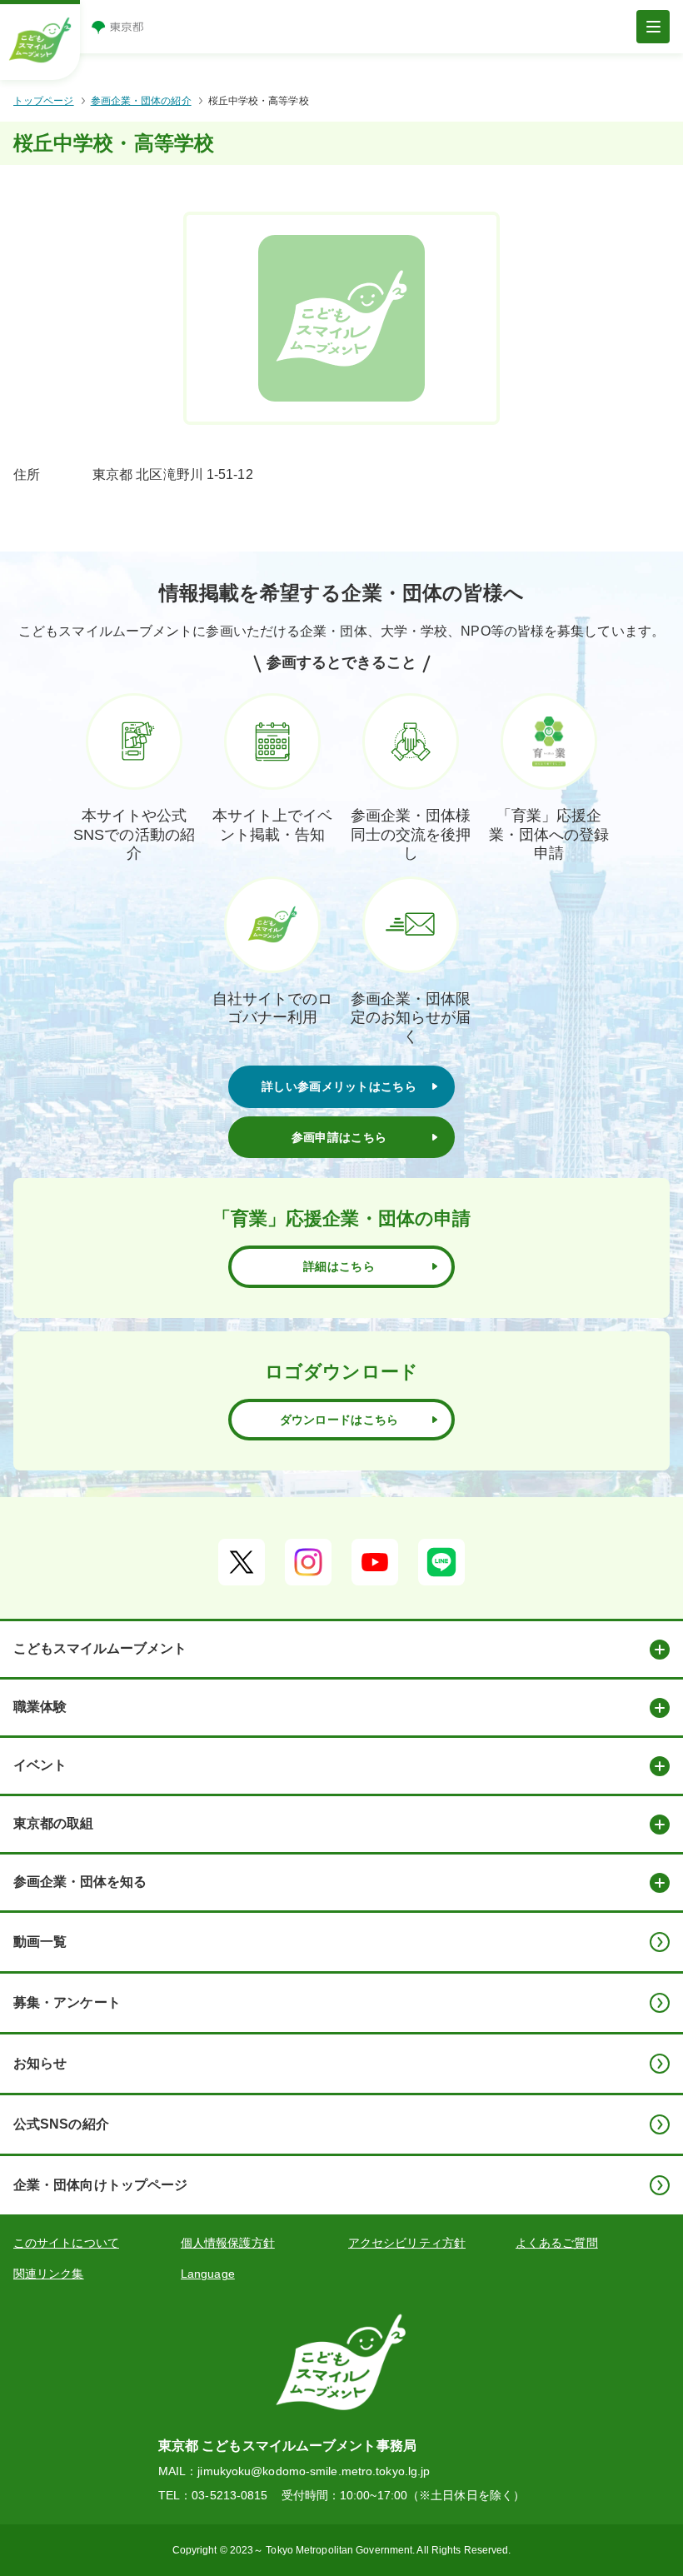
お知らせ (40, 2063)
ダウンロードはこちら (339, 1420)
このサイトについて (66, 2243)
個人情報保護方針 (228, 2243)
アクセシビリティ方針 (407, 2243)
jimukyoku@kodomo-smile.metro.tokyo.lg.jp (314, 2471)
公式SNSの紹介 (61, 2124)
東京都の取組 (53, 1823)
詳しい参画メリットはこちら (339, 1086)
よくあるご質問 (557, 2243)
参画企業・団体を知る (80, 1882)
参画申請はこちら (339, 1137)
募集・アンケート (67, 2002)
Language (208, 2274)
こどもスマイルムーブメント (100, 1648)
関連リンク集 (49, 2274)
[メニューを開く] (653, 27)
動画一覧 (40, 1942)
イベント (40, 1765)
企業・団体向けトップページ (100, 2185)
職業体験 (40, 1707)
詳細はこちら (339, 1266)
